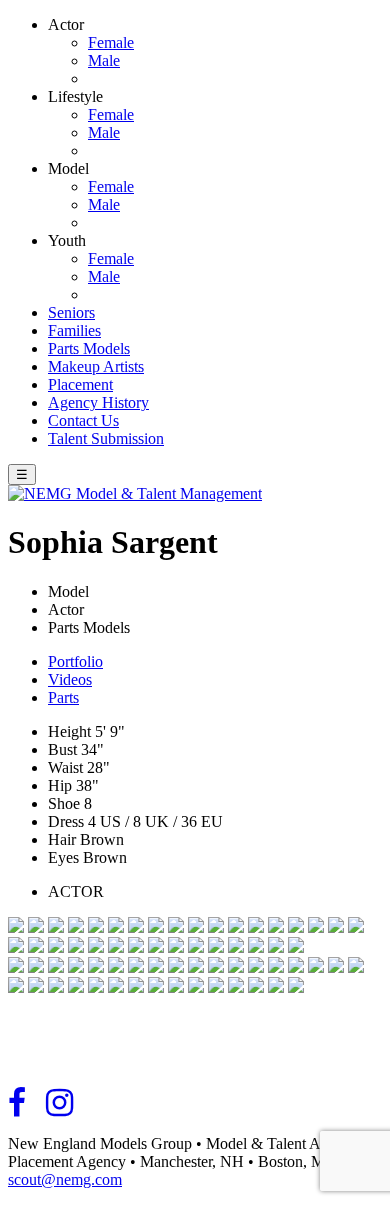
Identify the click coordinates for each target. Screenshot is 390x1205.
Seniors (71, 312)
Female (111, 42)
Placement (80, 384)
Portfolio (75, 661)
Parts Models (89, 348)
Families (74, 330)
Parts (63, 697)
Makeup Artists (96, 366)
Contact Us (83, 420)
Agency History (98, 402)
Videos (70, 679)
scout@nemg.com (65, 1179)
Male (104, 60)
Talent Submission (106, 438)
